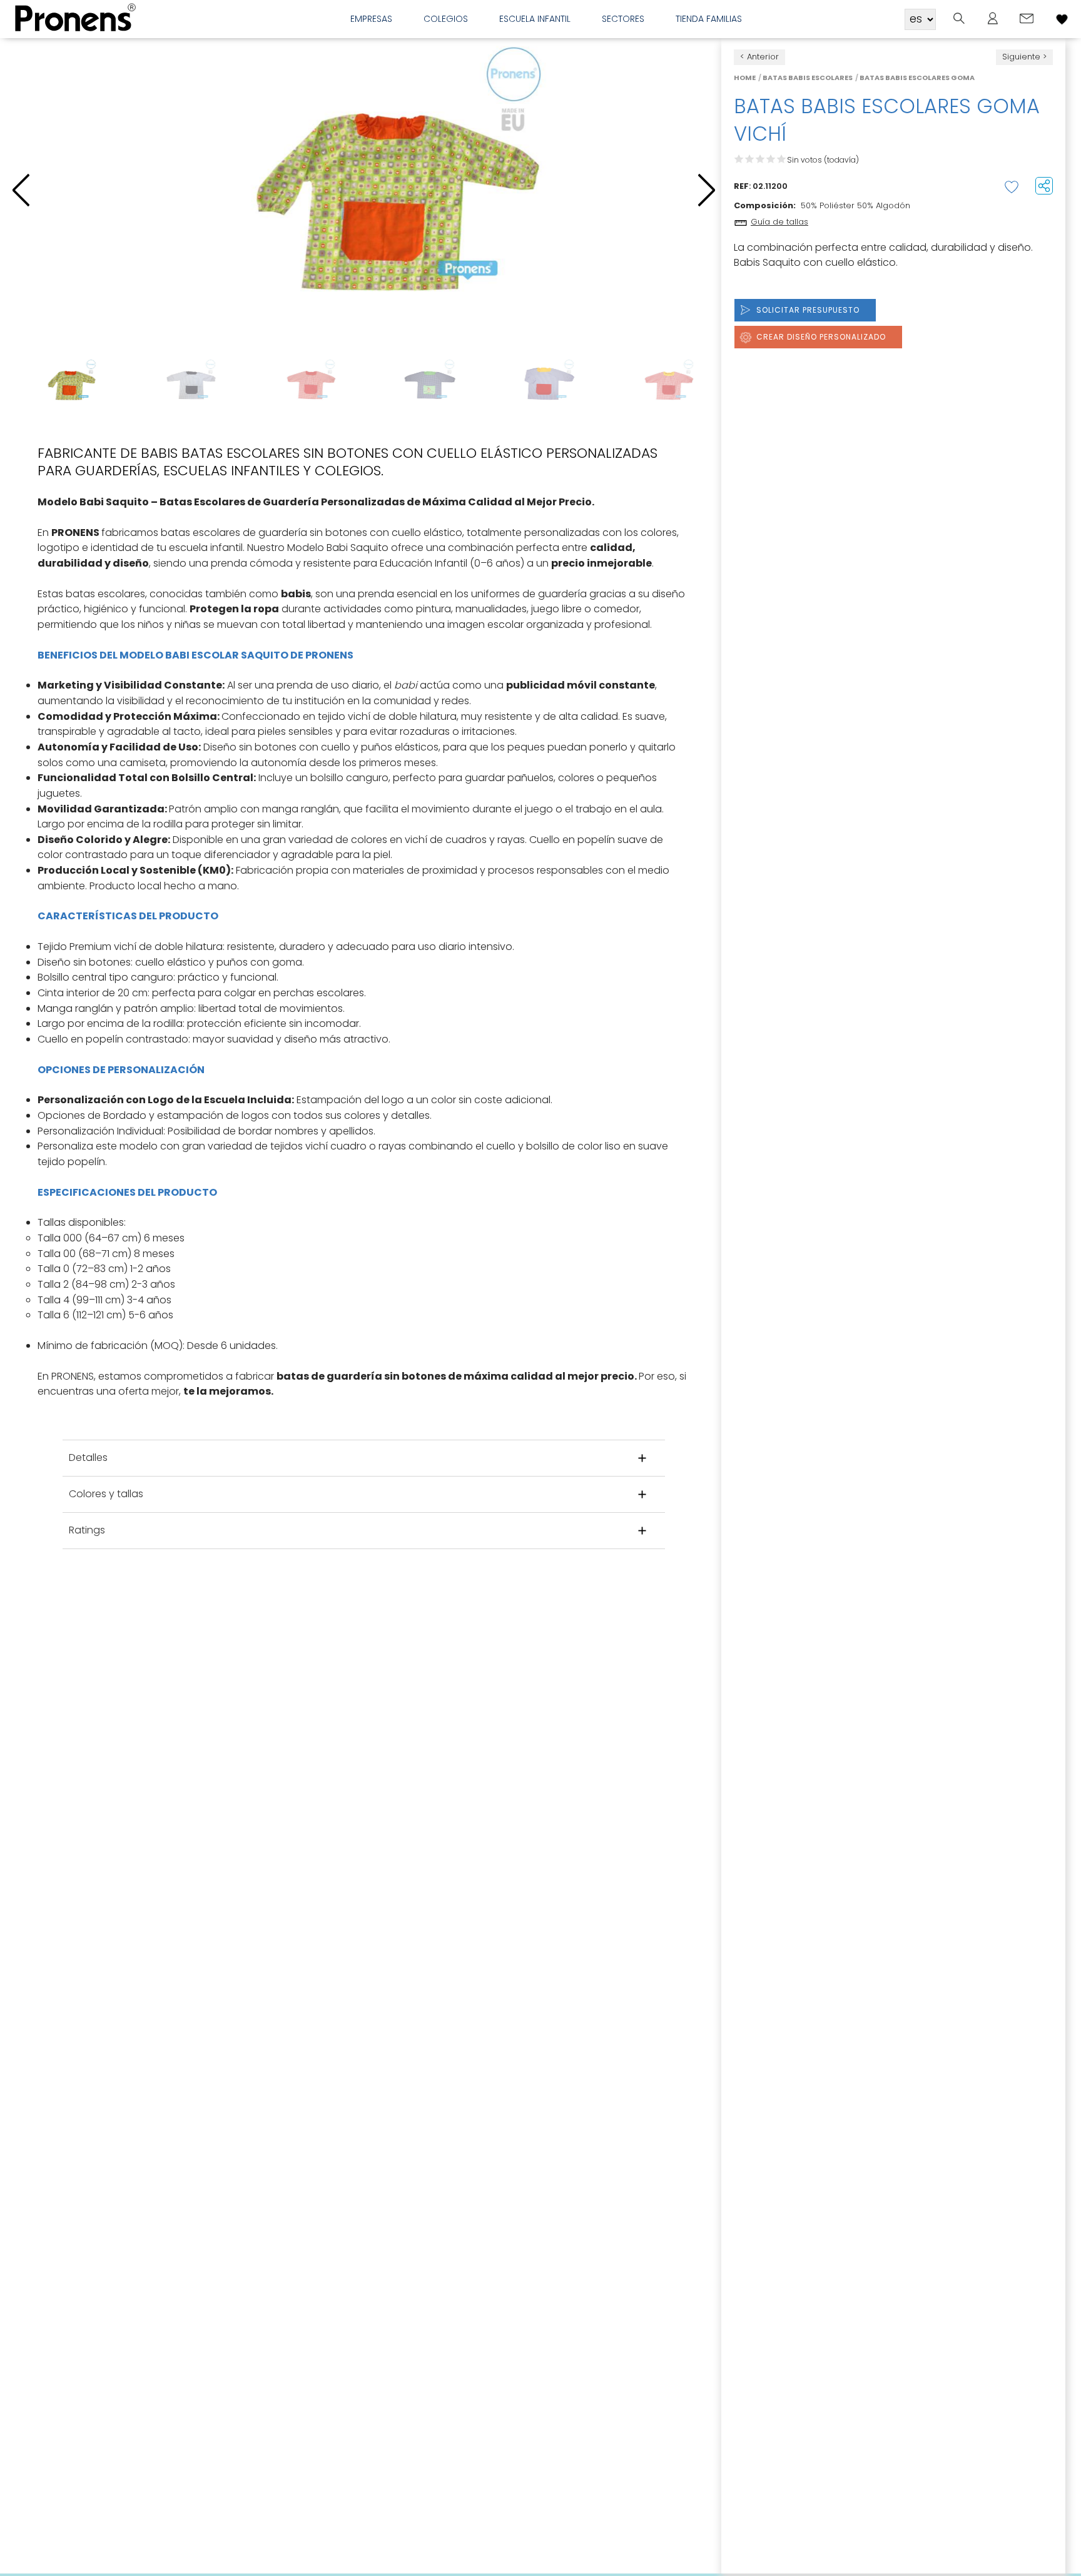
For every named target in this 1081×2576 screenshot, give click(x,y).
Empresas (371, 19)
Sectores (623, 19)
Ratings (87, 1530)
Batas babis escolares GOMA (917, 78)
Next (707, 385)
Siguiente (1021, 57)
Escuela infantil (535, 19)
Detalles (88, 1457)
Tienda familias (709, 19)
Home (745, 78)
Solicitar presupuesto (808, 310)
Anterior (763, 57)
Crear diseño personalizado (821, 337)
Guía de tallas (779, 222)
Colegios (446, 19)
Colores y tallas (106, 1494)
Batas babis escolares (808, 78)
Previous (21, 385)
